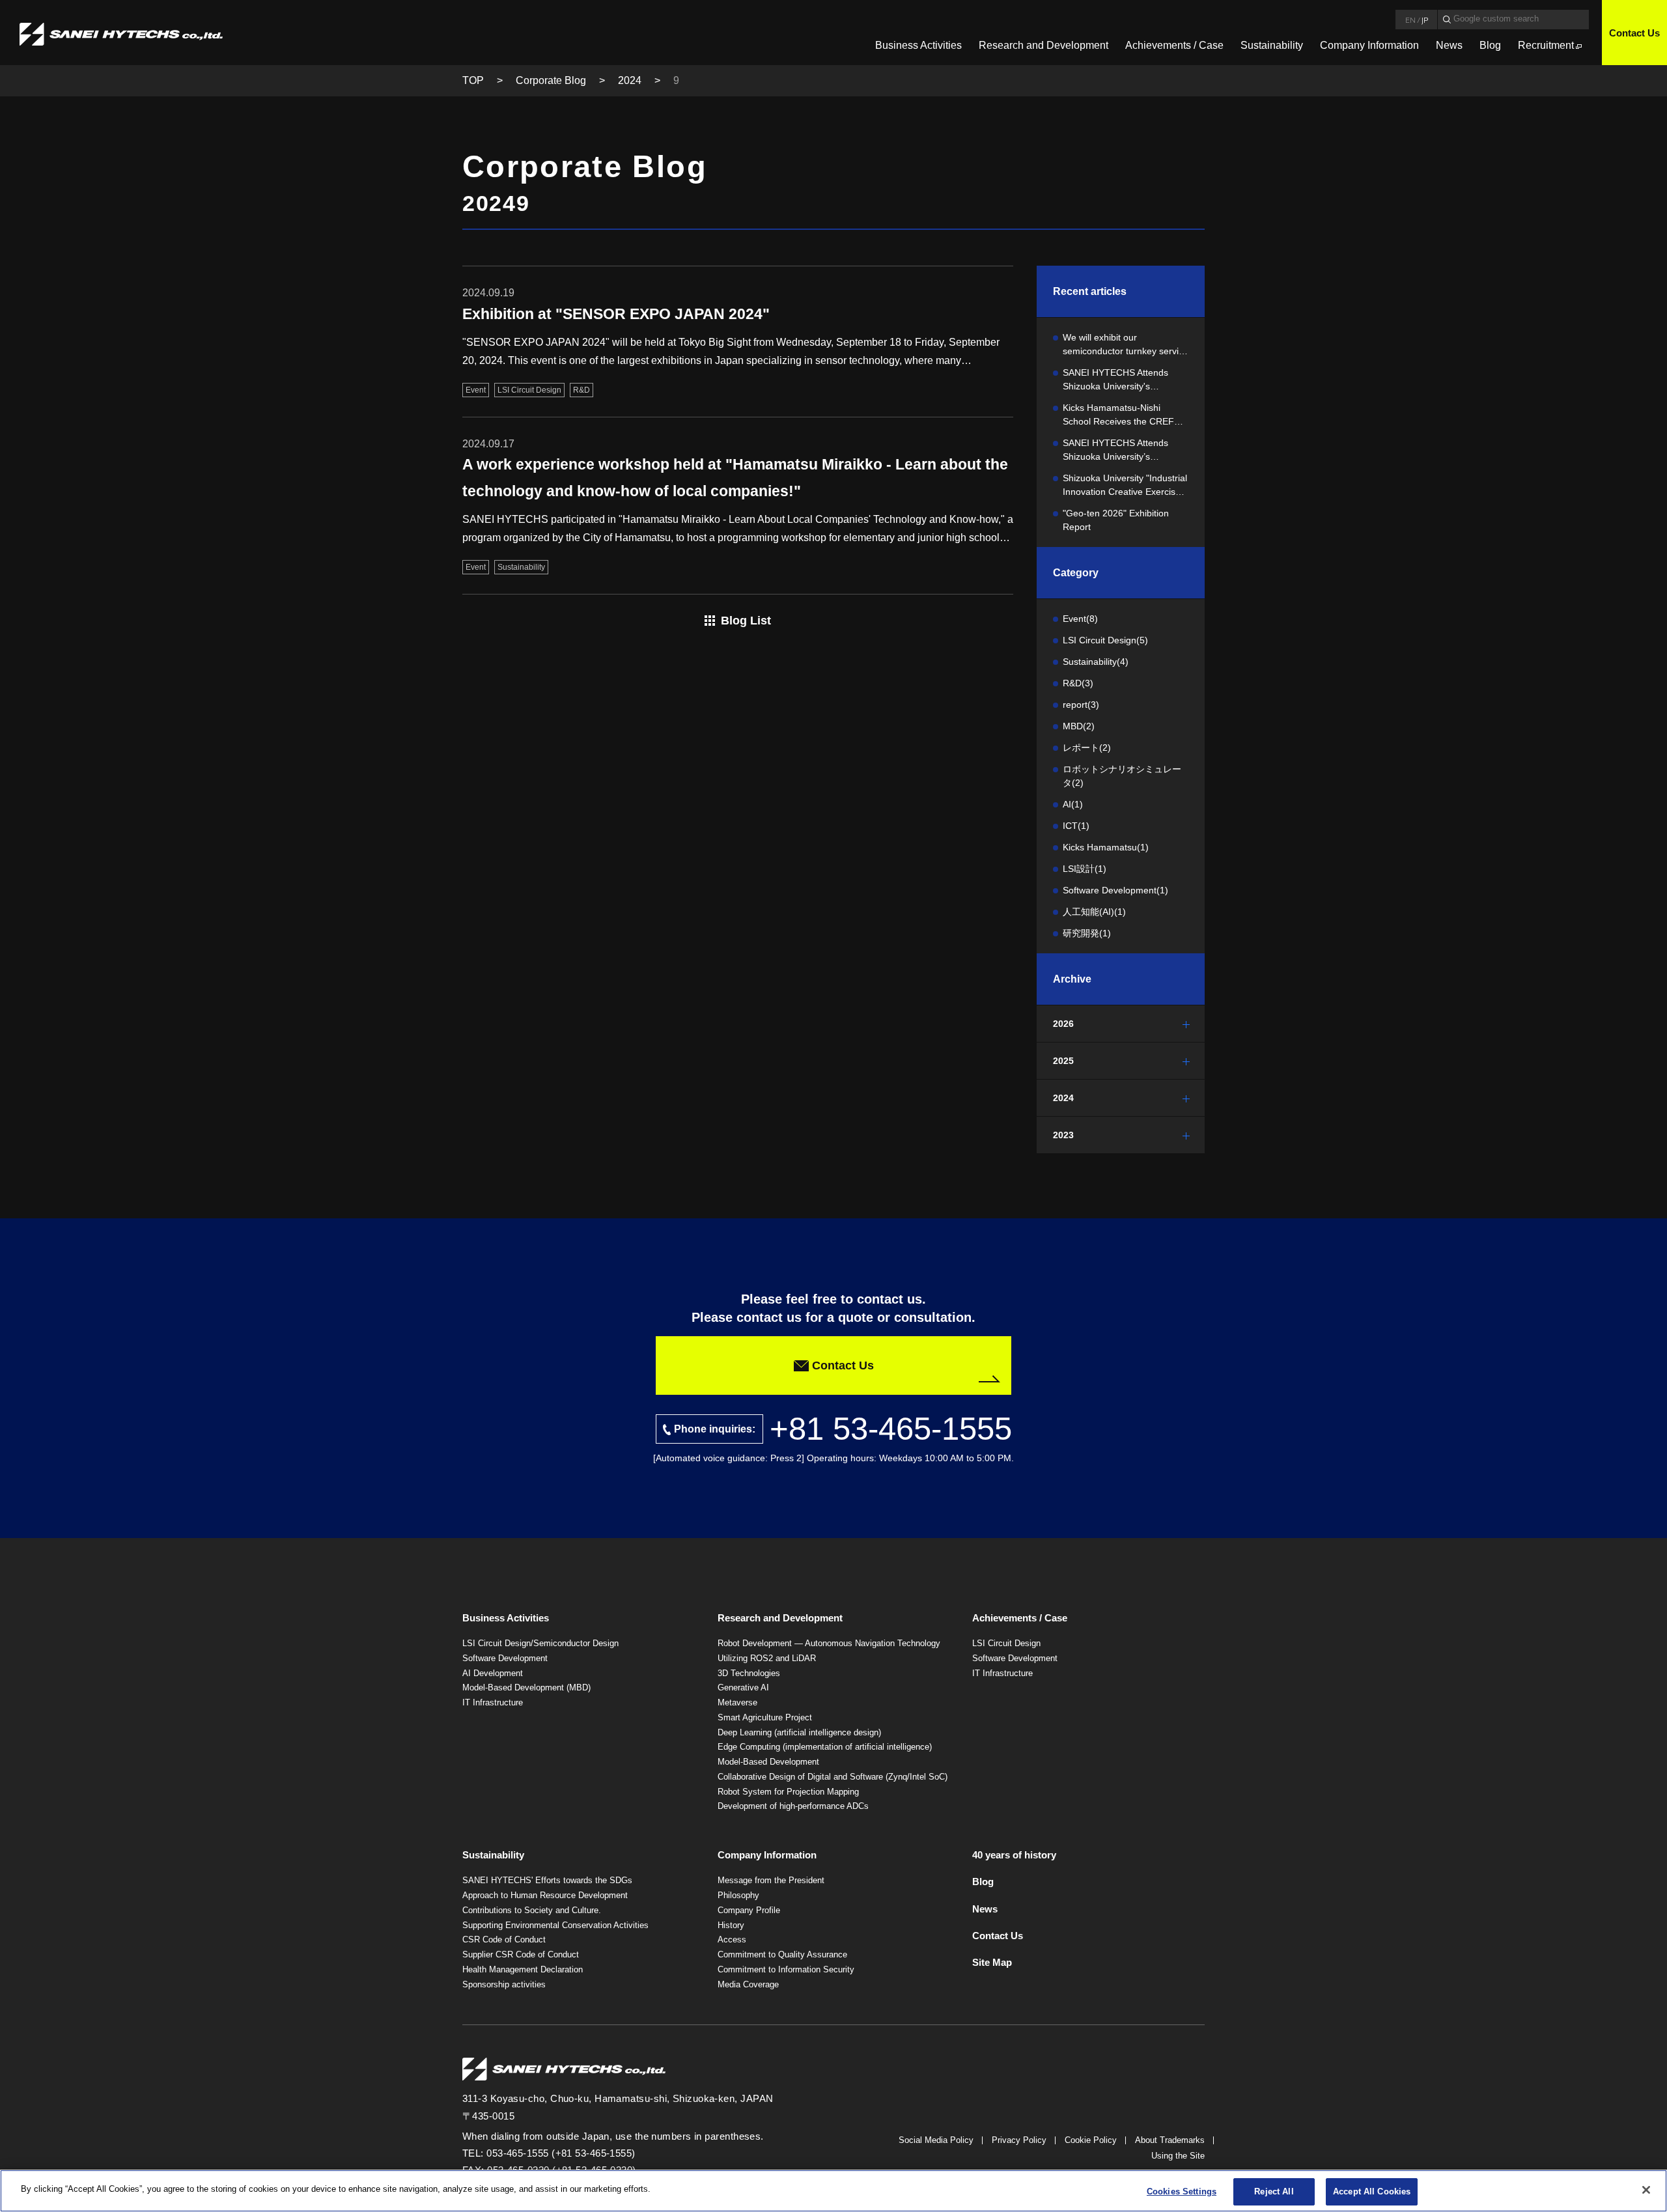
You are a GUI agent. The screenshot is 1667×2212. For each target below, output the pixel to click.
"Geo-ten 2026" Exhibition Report (1116, 520)
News (1449, 45)
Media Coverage (748, 1984)
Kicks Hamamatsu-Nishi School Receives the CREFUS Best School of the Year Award (1125, 415)
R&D (1078, 683)
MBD (1079, 726)
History (731, 1925)
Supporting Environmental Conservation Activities (555, 1925)
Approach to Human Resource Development (545, 1895)
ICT (1076, 826)
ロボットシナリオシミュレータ (1122, 776)
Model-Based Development (768, 1762)
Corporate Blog (551, 80)
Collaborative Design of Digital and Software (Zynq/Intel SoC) (833, 1777)
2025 (1063, 1061)
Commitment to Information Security (786, 1969)
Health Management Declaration (523, 1969)
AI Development (493, 1673)
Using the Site (1178, 2156)
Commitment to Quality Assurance (782, 1954)
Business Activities (918, 45)
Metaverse (737, 1702)
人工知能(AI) (1094, 912)
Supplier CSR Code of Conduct (521, 1954)
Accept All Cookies (1372, 2191)
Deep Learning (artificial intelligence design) (799, 1732)
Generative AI (743, 1687)
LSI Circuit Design (1105, 640)
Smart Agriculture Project (765, 1717)
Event (1080, 619)
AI (1073, 804)
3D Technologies (749, 1673)
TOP (473, 80)
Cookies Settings (1182, 2191)
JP (1425, 20)
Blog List (746, 621)
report (1081, 705)
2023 (1063, 1135)
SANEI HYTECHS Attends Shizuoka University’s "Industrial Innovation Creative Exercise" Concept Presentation (1125, 451)
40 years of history (1014, 1855)
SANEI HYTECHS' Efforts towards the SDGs (547, 1880)
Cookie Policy (1091, 2140)
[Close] (1646, 2190)
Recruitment (1546, 45)
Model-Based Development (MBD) (526, 1687)
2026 (1063, 1024)
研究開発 (1087, 933)
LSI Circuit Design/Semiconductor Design (540, 1643)
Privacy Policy (1019, 2140)
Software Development (1115, 890)
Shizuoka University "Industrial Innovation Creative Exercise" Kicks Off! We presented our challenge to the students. (1125, 486)
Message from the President (771, 1880)
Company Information (1369, 45)
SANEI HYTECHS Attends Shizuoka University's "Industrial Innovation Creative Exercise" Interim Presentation (1125, 380)
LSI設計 (1085, 869)
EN (1410, 20)
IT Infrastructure (493, 1702)
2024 (630, 80)
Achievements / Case (1174, 45)
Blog (1490, 45)
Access (732, 1939)
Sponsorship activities (504, 1984)
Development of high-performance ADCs (793, 1806)
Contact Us (1634, 33)
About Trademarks (1170, 2140)
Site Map (992, 1962)
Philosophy (738, 1895)
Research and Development (1044, 45)
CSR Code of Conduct (504, 1939)
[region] (833, 2191)
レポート (1087, 748)
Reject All (1274, 2191)
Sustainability (1272, 45)
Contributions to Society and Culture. (532, 1910)
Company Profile (749, 1910)
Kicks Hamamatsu (1106, 847)
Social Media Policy (936, 2140)
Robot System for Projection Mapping (788, 1792)
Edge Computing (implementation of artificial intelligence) (825, 1747)
